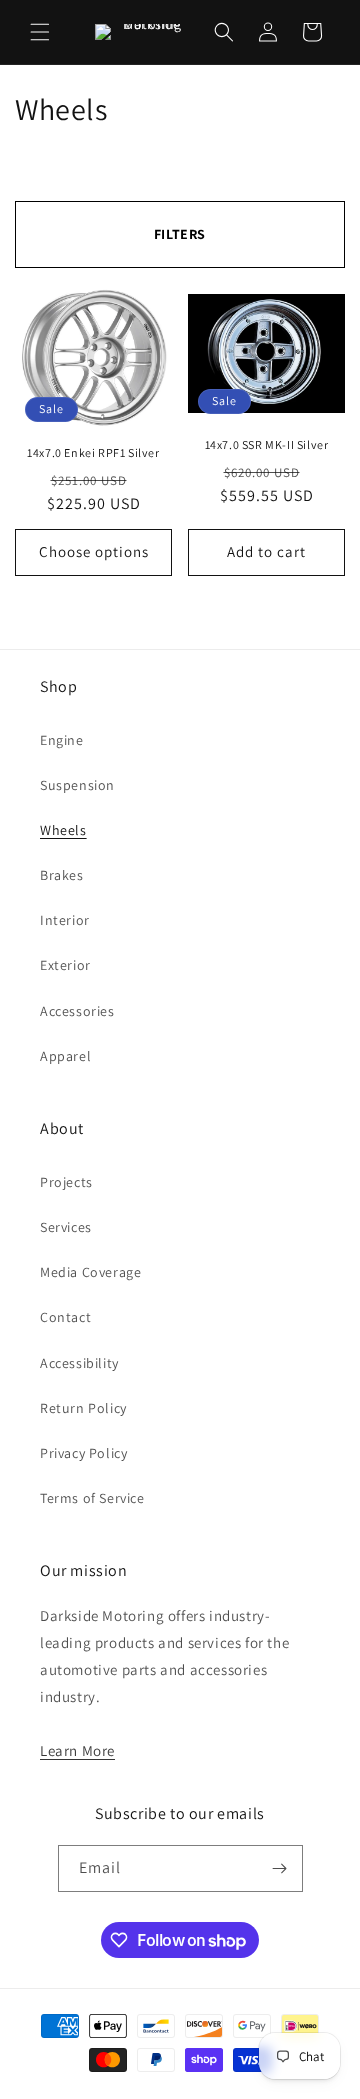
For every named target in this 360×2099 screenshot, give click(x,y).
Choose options (94, 551)
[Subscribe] (280, 1868)
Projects (66, 1182)
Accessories (77, 1011)
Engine (62, 740)
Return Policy (83, 1408)
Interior (65, 920)
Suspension (77, 785)
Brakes (62, 875)
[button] (40, 32)
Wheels (63, 830)
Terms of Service (92, 1498)
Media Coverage (90, 1272)
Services (66, 1227)
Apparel (65, 1056)
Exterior (65, 965)
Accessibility (79, 1363)
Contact (65, 1317)
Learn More (77, 1750)
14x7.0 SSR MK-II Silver (267, 444)
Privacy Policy (83, 1453)
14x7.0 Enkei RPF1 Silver (93, 452)
